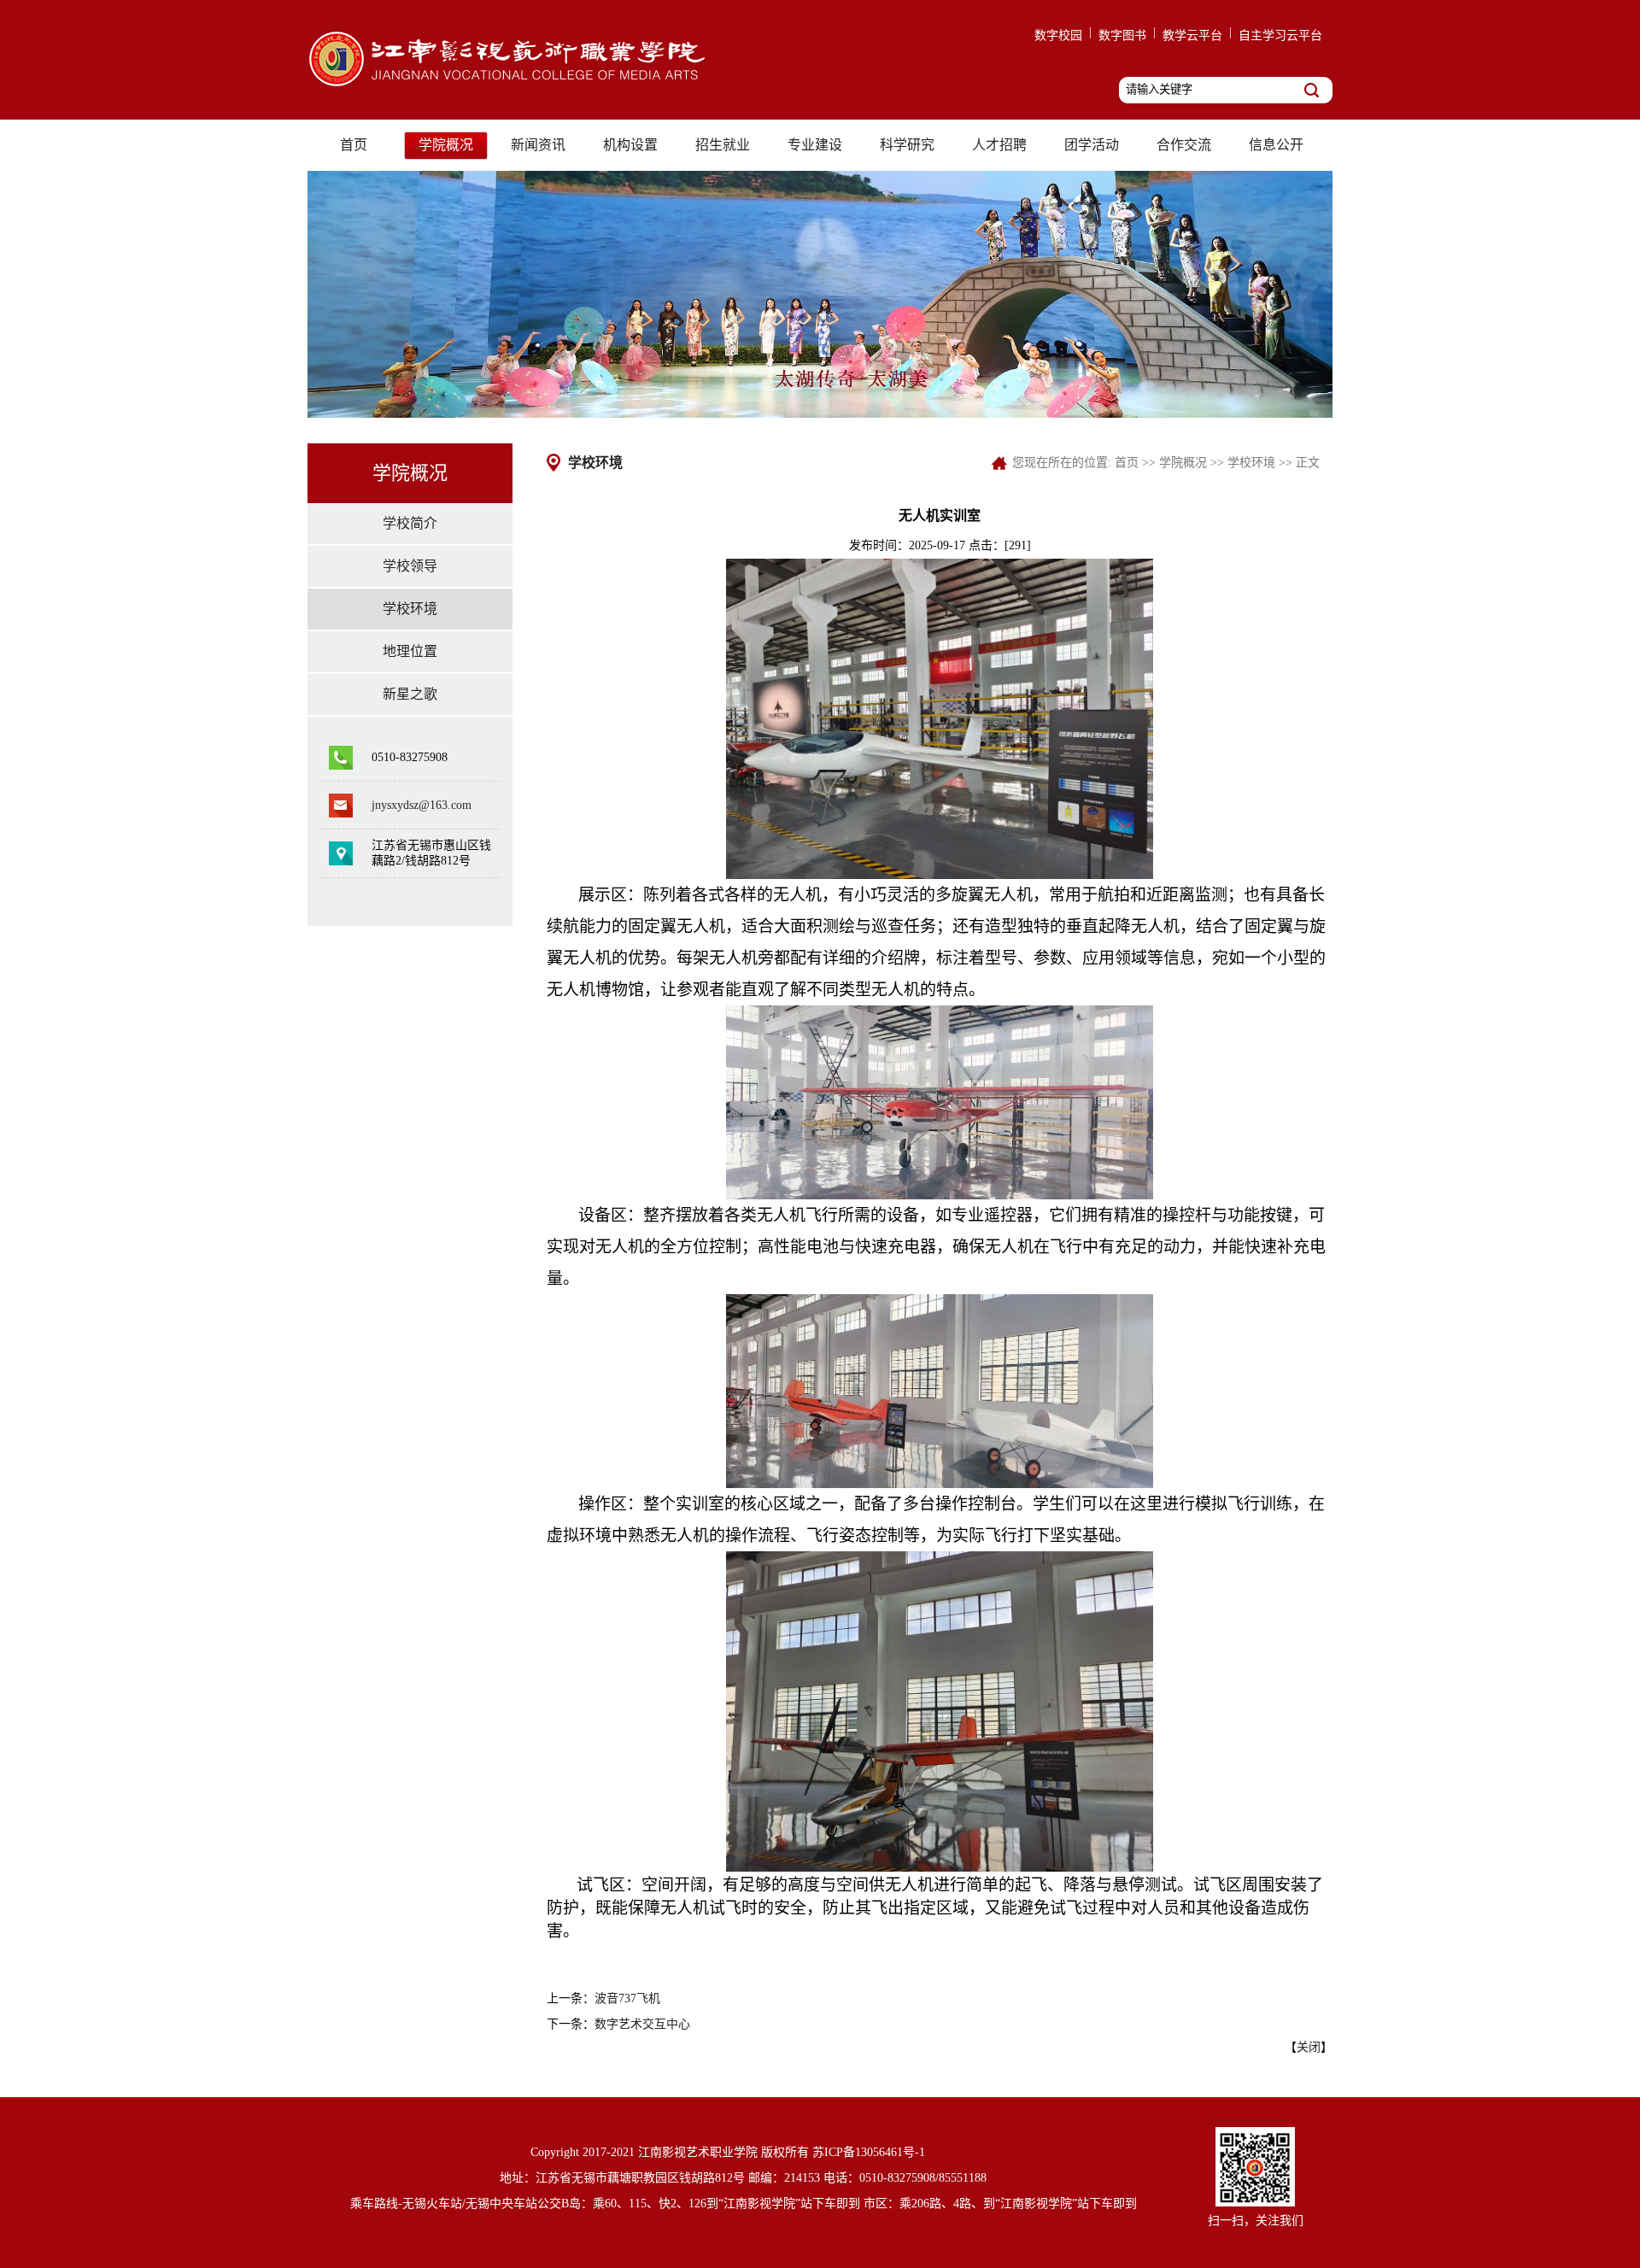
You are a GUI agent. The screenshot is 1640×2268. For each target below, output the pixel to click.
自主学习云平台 (1280, 35)
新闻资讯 (538, 145)
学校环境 (410, 609)
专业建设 (815, 145)
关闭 (1309, 2047)
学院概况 (446, 145)
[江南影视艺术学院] (515, 87)
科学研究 (907, 145)
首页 (354, 145)
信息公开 (1276, 145)
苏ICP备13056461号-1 (869, 2152)
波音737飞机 (627, 1998)
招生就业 (723, 145)
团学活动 (1092, 145)
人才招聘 (999, 145)
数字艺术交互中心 (642, 2024)
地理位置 (410, 651)
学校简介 (410, 523)
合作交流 (1184, 145)
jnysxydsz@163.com (422, 805)
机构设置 (630, 145)
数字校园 (1058, 35)
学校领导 (410, 566)
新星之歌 (410, 694)
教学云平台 (1192, 35)
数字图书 (1122, 35)
